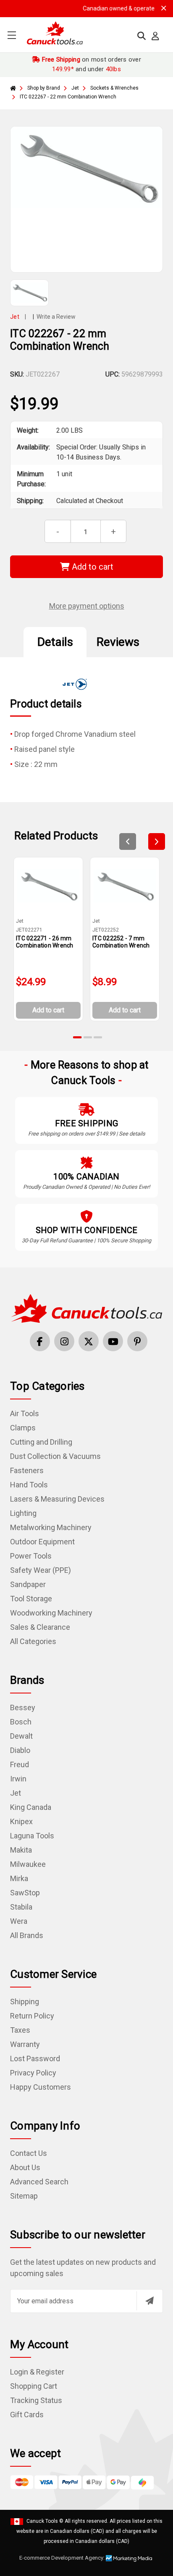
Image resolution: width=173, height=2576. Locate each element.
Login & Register (37, 2372)
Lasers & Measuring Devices (57, 1499)
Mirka (19, 1878)
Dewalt (21, 1736)
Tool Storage (31, 1599)
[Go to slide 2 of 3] (88, 1037)
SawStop (25, 1893)
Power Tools (31, 1556)
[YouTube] (113, 1341)
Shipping (25, 2002)
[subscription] (149, 2301)
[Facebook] (40, 1341)
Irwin (18, 1779)
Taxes (20, 2030)
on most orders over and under (90, 64)
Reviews (118, 642)
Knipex (21, 1821)
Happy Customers (41, 2087)
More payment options (87, 606)
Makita (21, 1850)
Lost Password (35, 2058)
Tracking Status (36, 2400)
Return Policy (32, 2016)
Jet (16, 1793)
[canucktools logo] (86, 1308)
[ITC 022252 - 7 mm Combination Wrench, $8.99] (125, 886)
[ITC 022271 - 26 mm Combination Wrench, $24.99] (48, 886)
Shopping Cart (34, 2386)
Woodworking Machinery (51, 1613)
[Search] (142, 36)
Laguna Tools (32, 1836)
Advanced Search (39, 2182)
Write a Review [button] (56, 317)
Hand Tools (29, 1485)
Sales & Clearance (40, 1627)
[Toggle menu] (12, 35)
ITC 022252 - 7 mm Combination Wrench (121, 942)
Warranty (25, 2044)
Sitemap (24, 2196)
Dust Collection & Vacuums (55, 1456)
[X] (89, 1341)
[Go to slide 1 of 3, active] (78, 1037)
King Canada (31, 1807)
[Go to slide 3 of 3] (98, 1037)
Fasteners (27, 1470)
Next (157, 841)
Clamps (23, 1428)
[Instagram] (64, 1341)
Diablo (20, 1750)
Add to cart (92, 567)
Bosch (21, 1722)
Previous (128, 841)
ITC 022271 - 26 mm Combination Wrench (45, 942)
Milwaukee (28, 1864)
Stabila (21, 1907)
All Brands (27, 1935)
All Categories (33, 1641)
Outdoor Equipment (42, 1542)
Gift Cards (27, 2415)
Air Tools (25, 1413)
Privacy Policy (33, 2073)
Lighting (23, 1513)
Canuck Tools (42, 2521)
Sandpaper (28, 1584)
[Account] (155, 36)
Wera (19, 1921)
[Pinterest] (137, 1341)
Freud (20, 1764)
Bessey (23, 1707)
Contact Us (29, 2153)
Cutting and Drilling (41, 1442)
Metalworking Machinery (51, 1527)
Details (55, 642)
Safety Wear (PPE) (41, 1570)
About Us (25, 2167)
